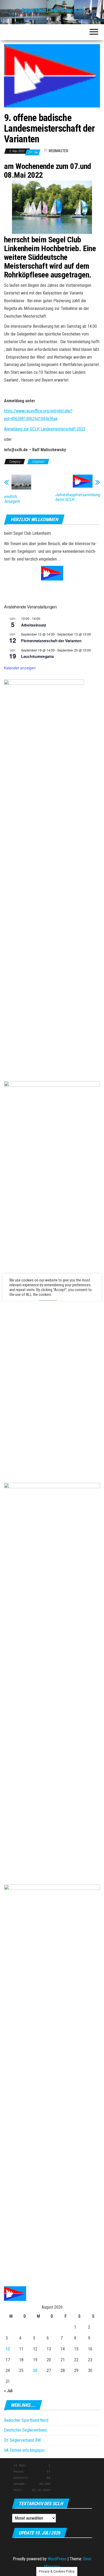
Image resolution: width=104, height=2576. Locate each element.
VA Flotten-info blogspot (24, 2450)
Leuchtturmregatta (37, 656)
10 (8, 2349)
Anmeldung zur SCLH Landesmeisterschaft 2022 (45, 429)
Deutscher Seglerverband (25, 2430)
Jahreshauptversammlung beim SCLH (78, 497)
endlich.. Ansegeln (12, 499)
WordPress (57, 2559)
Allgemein (38, 462)
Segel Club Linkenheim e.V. (52, 10)
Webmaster (58, 151)
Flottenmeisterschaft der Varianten (51, 641)
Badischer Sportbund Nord (26, 2420)
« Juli (8, 2391)
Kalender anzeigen (20, 668)
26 (35, 2370)
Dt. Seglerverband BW (22, 2440)
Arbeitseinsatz (34, 625)
